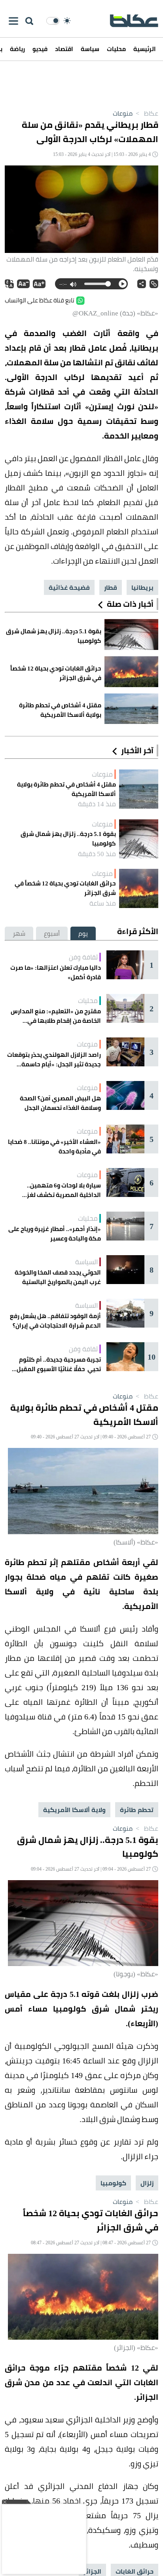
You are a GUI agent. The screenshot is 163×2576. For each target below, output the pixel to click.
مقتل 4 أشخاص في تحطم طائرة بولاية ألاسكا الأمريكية (66, 789)
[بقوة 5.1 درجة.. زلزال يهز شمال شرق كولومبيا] (139, 839)
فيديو (40, 49)
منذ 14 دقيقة (97, 804)
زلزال (147, 2183)
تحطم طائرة (137, 1810)
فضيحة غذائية (69, 587)
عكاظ (146, 113)
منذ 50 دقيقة (97, 854)
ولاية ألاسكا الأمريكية (74, 1810)
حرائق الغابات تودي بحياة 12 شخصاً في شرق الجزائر (65, 888)
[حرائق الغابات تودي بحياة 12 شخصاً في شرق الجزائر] (139, 888)
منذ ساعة (103, 903)
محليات (116, 49)
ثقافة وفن (83, 957)
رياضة (17, 49)
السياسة (86, 1262)
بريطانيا (142, 587)
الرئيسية (145, 49)
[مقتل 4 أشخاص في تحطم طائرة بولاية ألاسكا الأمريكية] (139, 789)
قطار (111, 587)
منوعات (123, 113)
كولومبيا (113, 2183)
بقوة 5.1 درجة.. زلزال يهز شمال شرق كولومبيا (68, 839)
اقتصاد (64, 49)
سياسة (90, 49)
